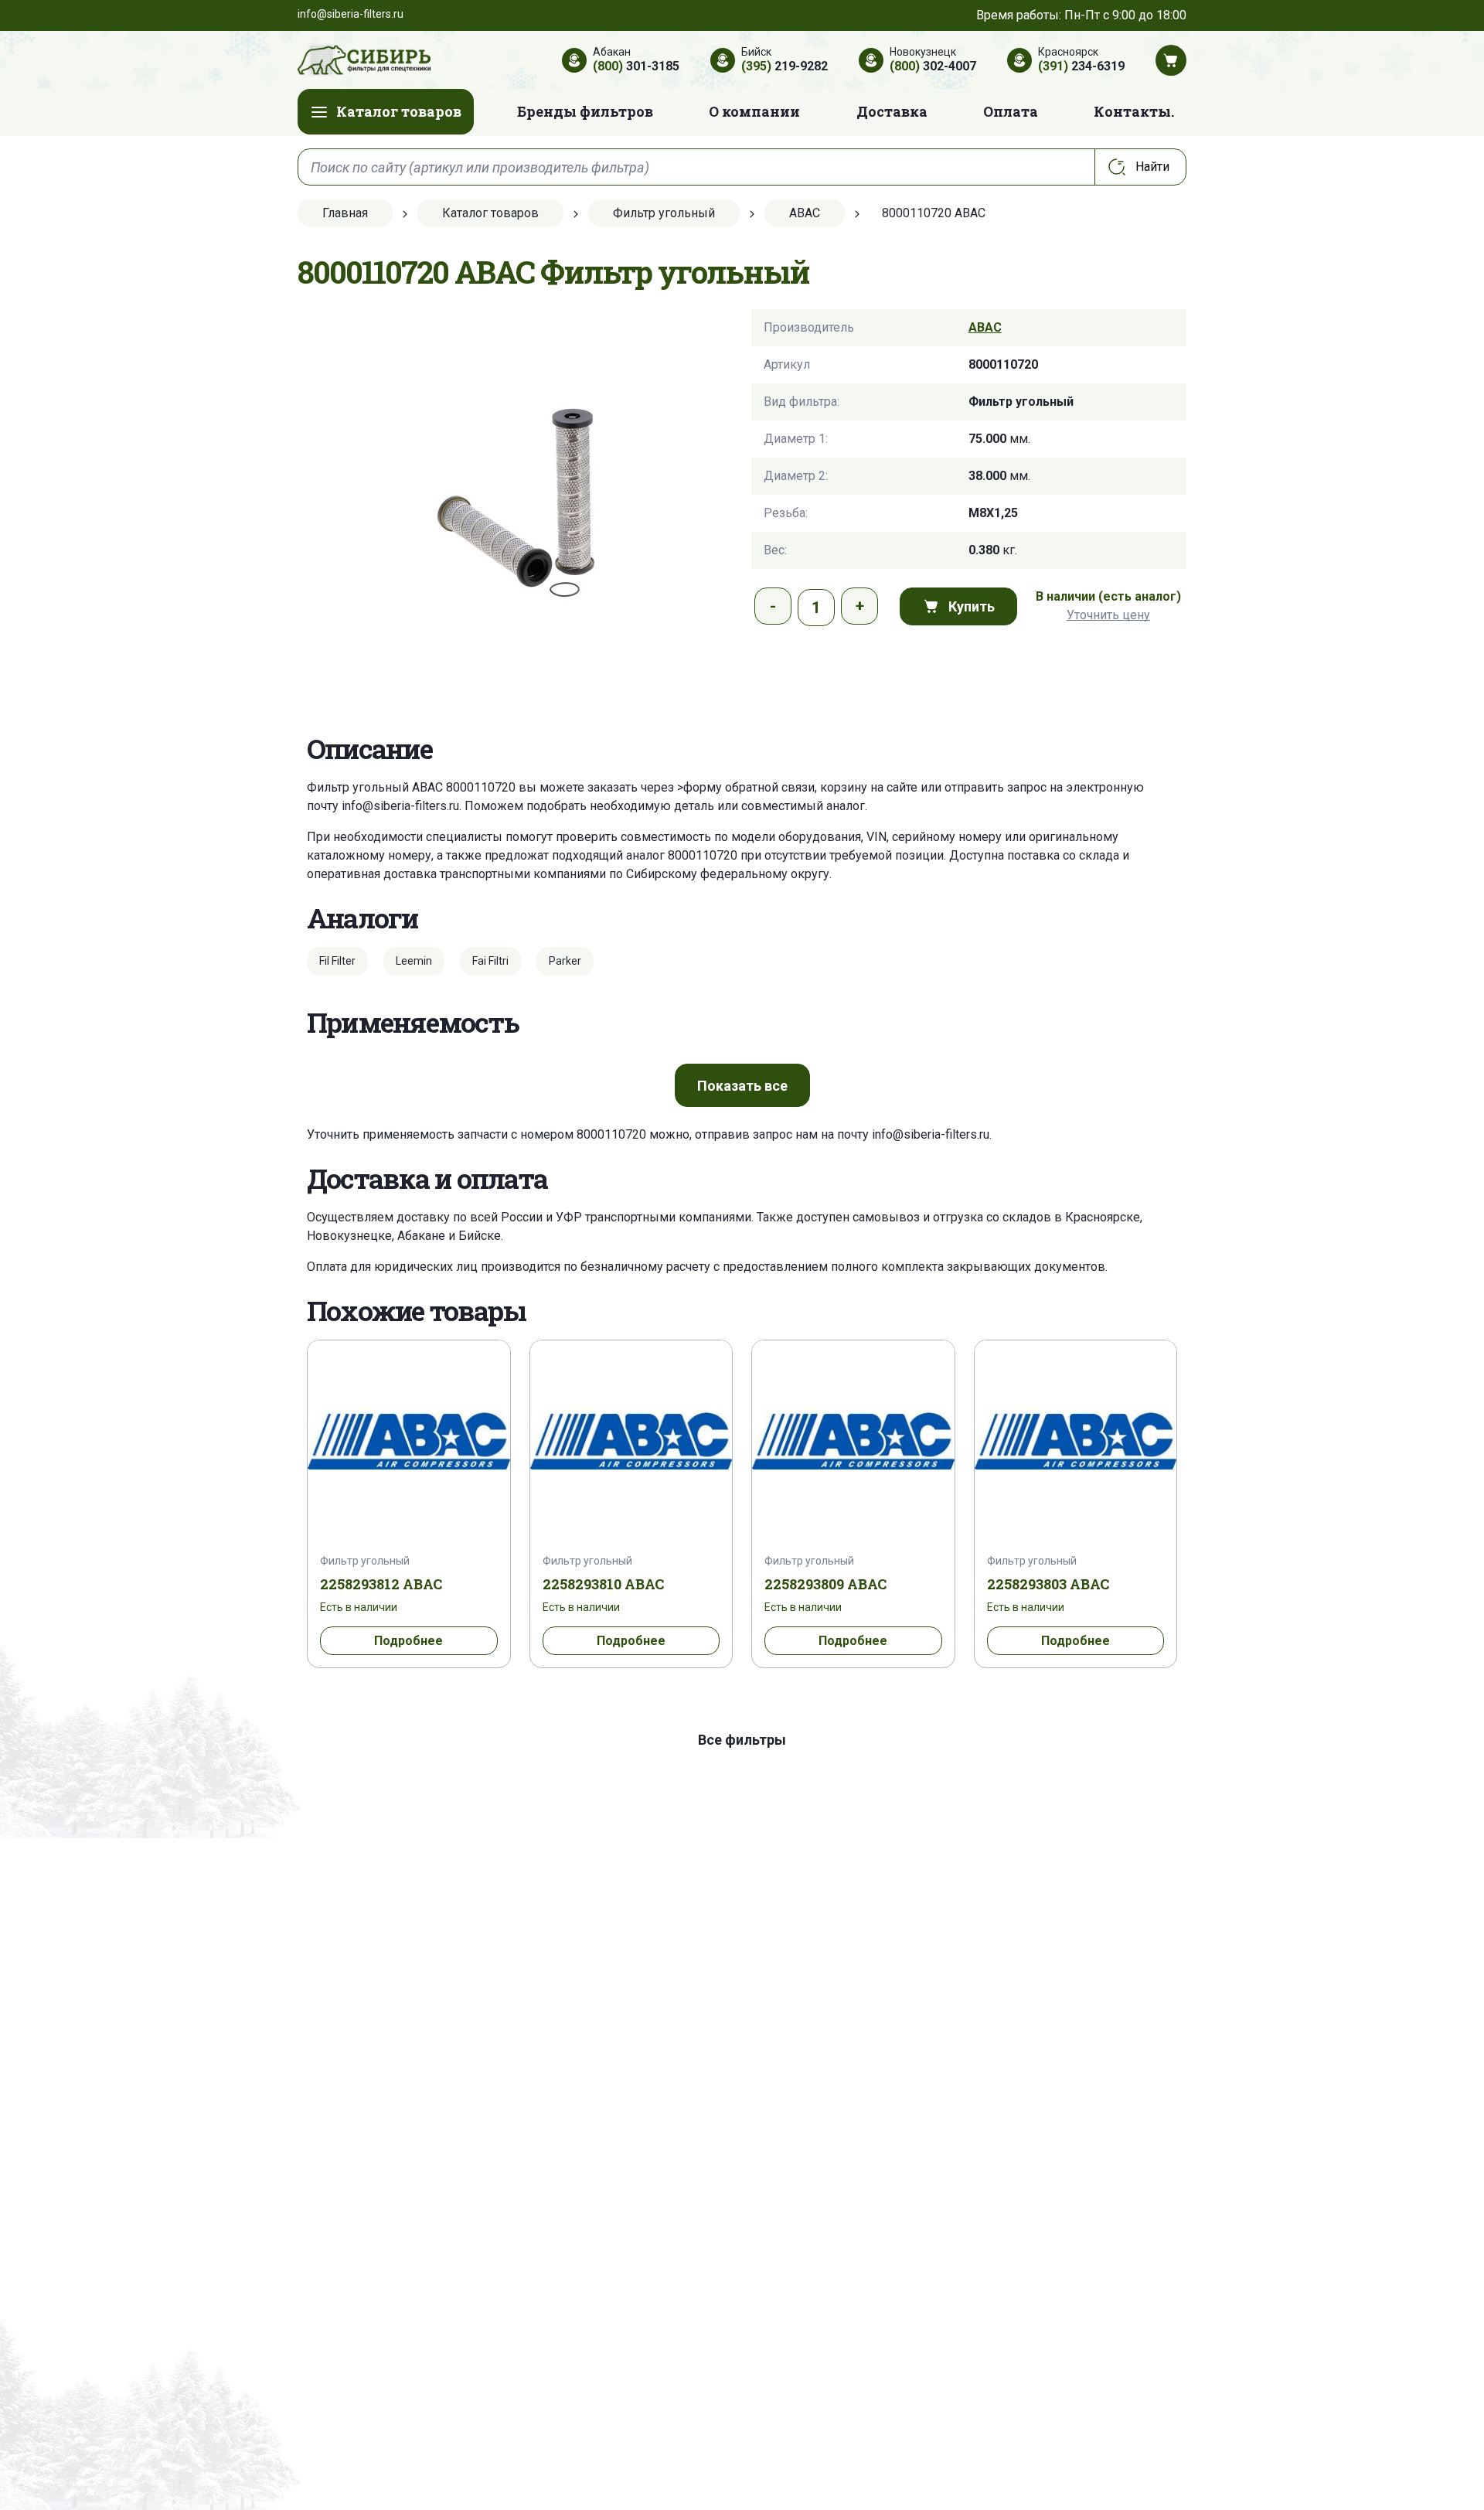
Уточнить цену (1108, 615)
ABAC (985, 327)
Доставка (892, 111)
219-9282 (785, 66)
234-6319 (1081, 66)
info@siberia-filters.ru (400, 806)
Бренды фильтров (585, 111)
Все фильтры (742, 1740)
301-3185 (636, 66)
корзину (844, 787)
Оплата (1011, 111)
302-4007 (933, 66)
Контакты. (1134, 111)
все (742, 1086)
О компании (754, 111)
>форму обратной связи (746, 787)
